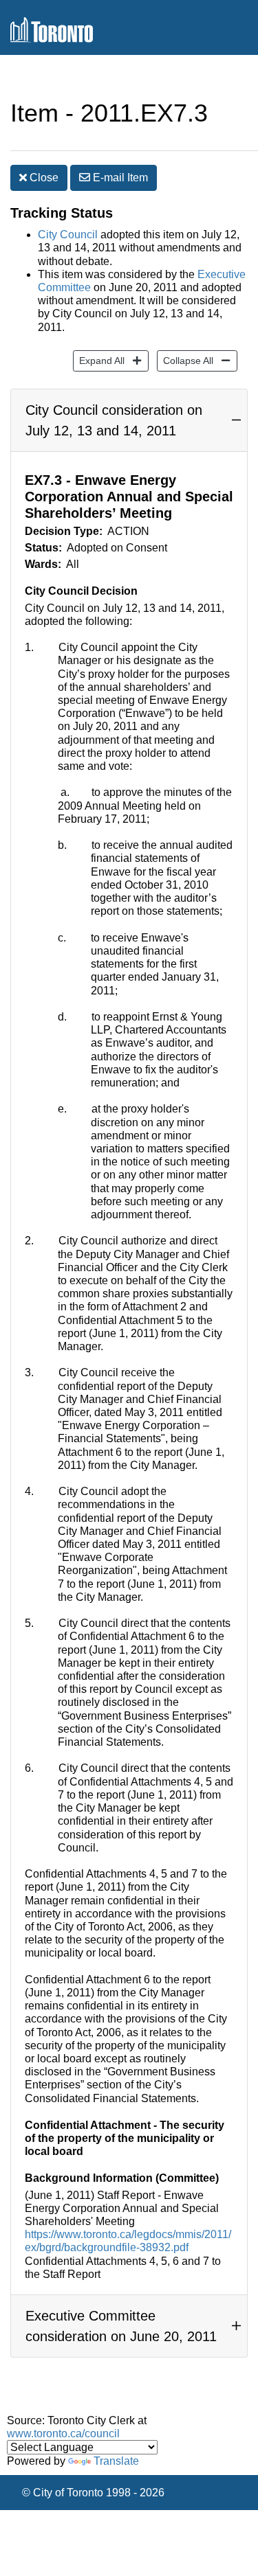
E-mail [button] (119, 178)
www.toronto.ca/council (63, 2433)
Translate (116, 2461)
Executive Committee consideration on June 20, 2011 (121, 2326)
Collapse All (185, 360)
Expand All (99, 360)
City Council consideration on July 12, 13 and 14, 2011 (114, 420)
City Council (68, 235)
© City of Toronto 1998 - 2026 (93, 2493)
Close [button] (43, 178)
